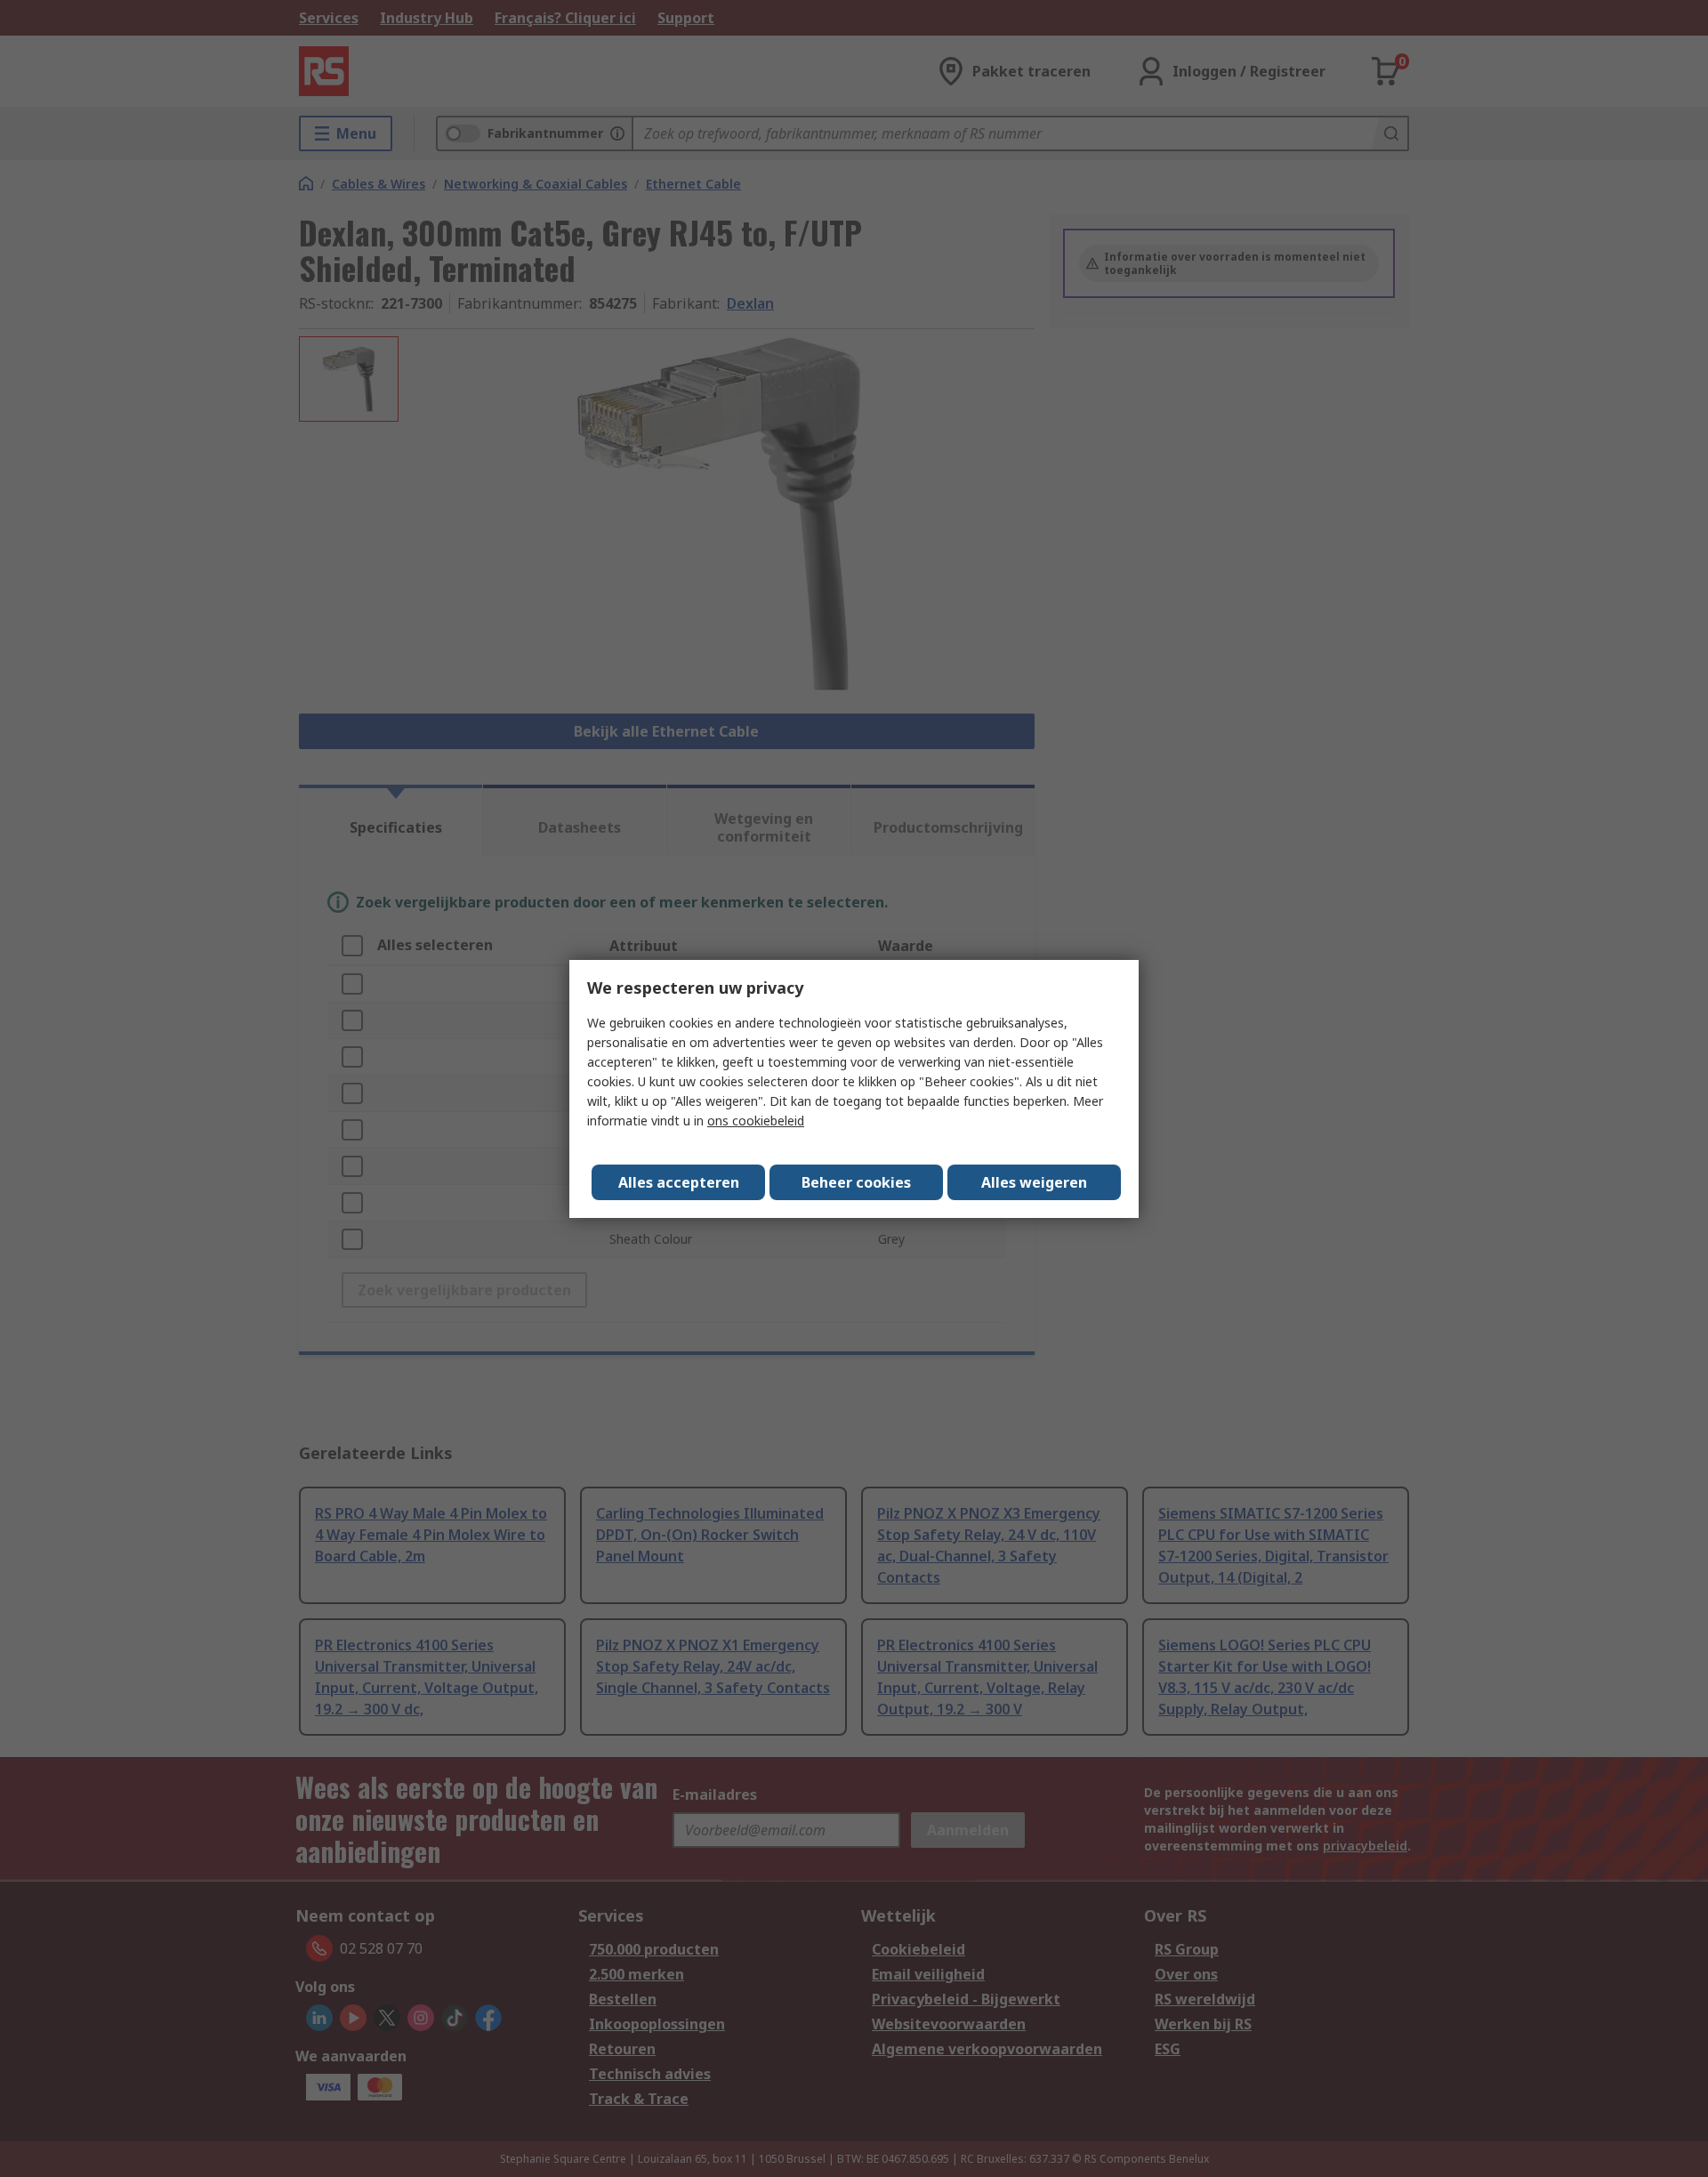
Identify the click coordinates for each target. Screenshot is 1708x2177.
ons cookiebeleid (756, 1121)
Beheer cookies (856, 1182)
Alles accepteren (679, 1182)
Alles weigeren (1034, 1182)
